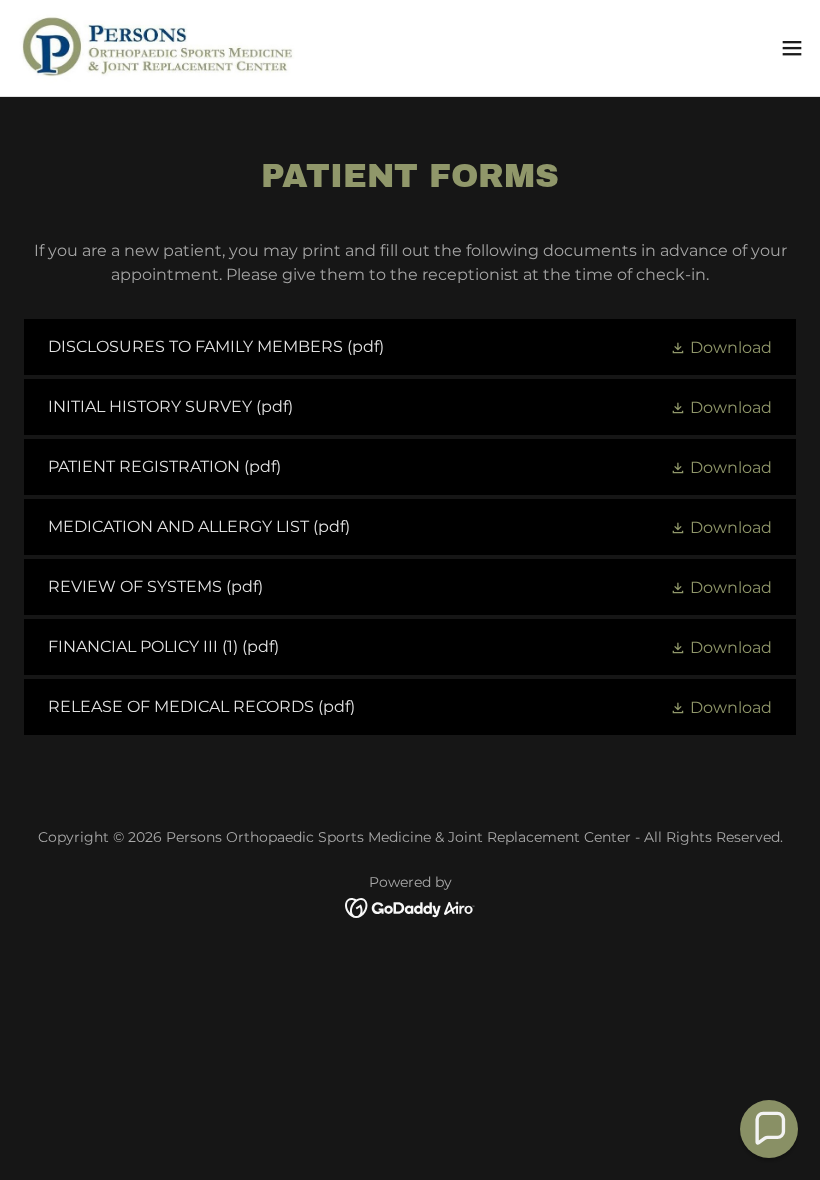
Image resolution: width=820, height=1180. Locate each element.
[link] (155, 48)
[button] (792, 48)
